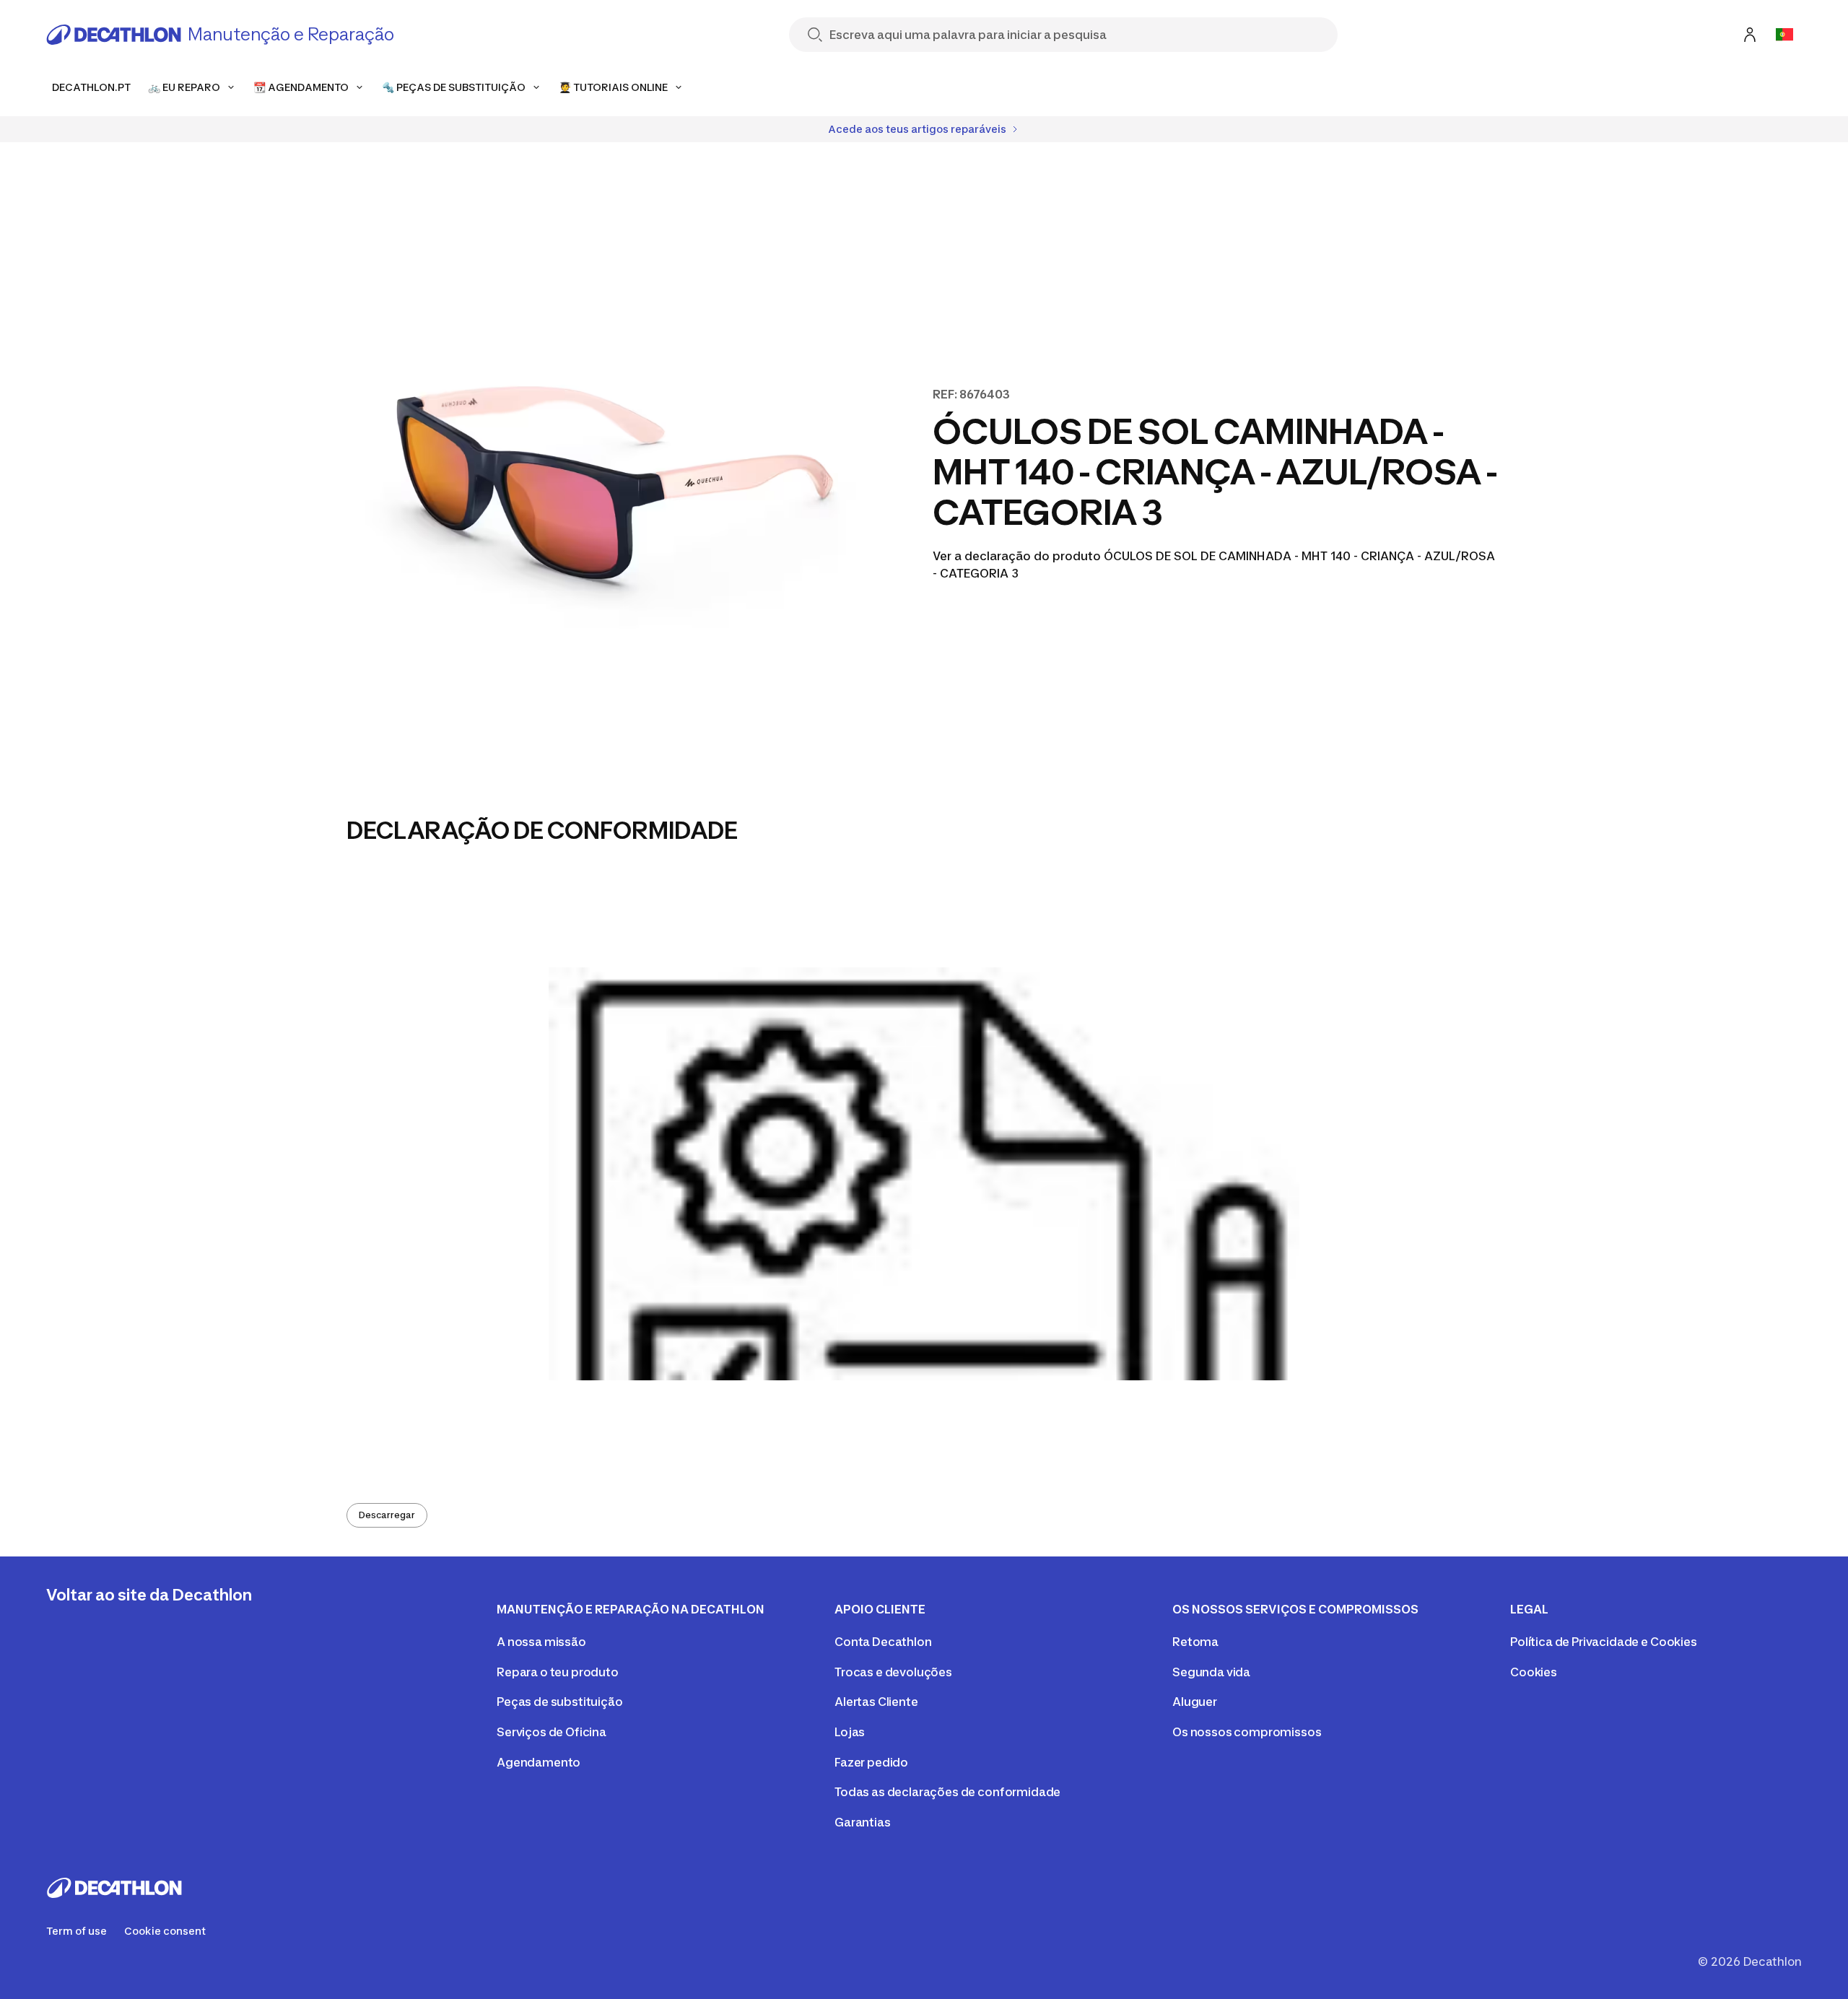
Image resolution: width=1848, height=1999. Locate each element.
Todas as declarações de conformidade (947, 1792)
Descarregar (387, 1515)
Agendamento (539, 1762)
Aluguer (1195, 1702)
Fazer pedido (871, 1762)
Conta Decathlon (883, 1642)
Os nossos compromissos (1247, 1732)
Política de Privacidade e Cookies (1604, 1642)
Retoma (1195, 1642)
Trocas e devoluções (893, 1672)
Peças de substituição (560, 1702)
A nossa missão (541, 1642)
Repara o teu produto (558, 1672)
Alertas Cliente (876, 1702)
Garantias (863, 1822)
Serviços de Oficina (552, 1732)
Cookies (1534, 1672)
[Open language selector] (1784, 35)
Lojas (850, 1732)
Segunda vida (1211, 1672)
